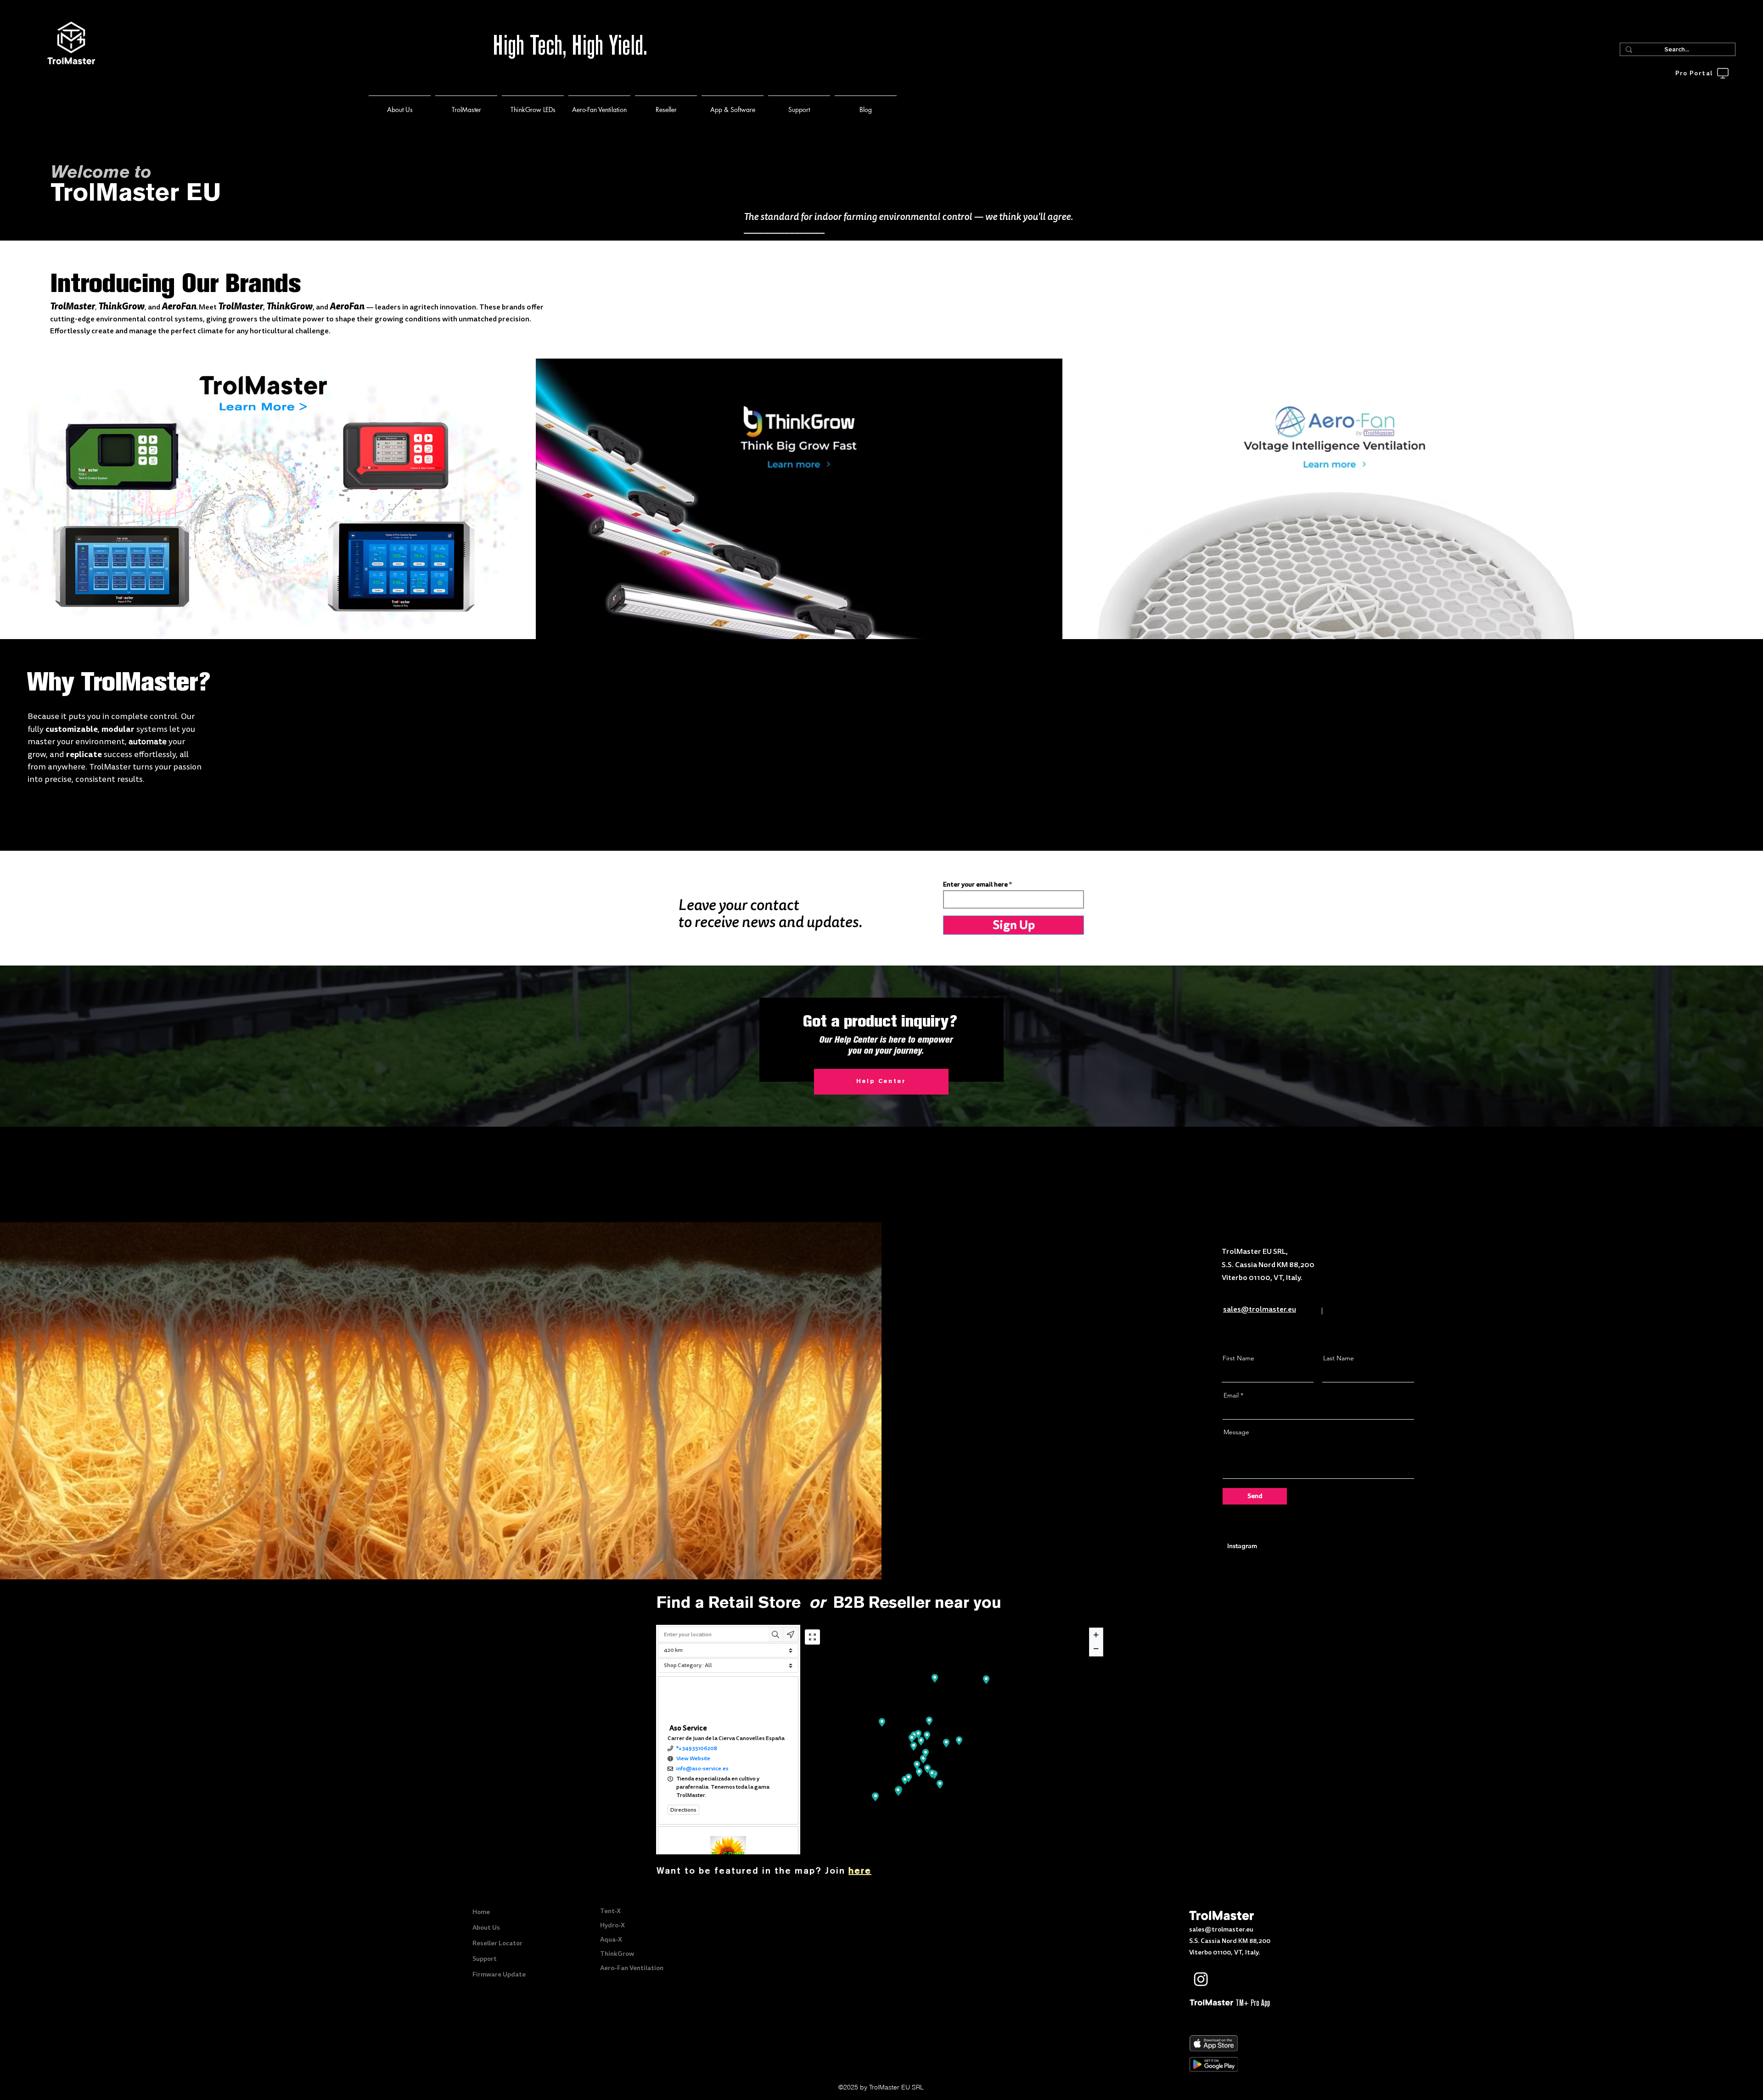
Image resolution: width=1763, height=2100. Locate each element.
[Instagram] (1201, 1979)
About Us (486, 1927)
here (860, 1871)
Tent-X (610, 1911)
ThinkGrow (617, 1954)
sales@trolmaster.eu (1221, 1929)
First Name (1238, 1358)
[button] (466, 105)
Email (1231, 1395)
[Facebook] (1226, 1979)
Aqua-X (611, 1939)
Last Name (1339, 1358)
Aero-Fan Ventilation (632, 1968)
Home (481, 1912)
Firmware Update (499, 1974)
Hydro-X (612, 1925)
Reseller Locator (497, 1943)
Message (1236, 1432)
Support (485, 1959)
